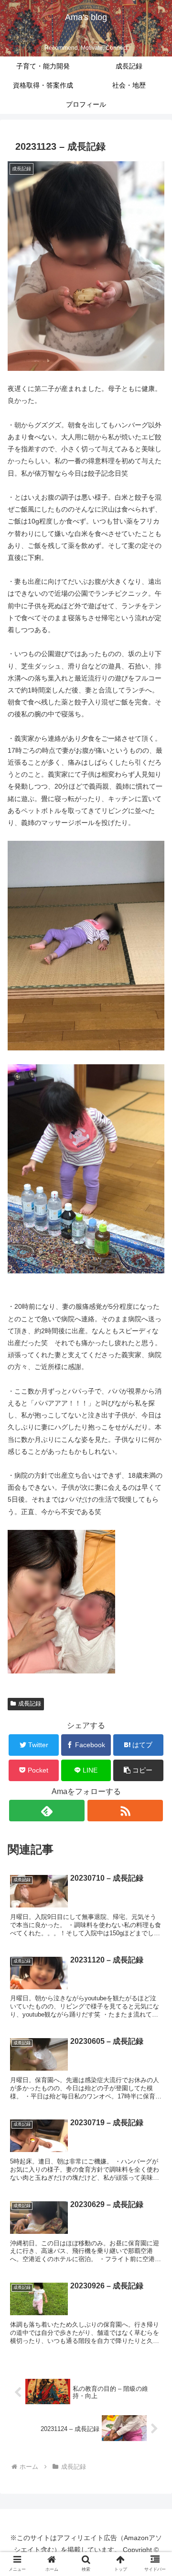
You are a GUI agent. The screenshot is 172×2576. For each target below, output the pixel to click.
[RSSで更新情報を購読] (125, 1811)
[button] (154, 1760)
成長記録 (30, 1704)
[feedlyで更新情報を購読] (47, 1811)
